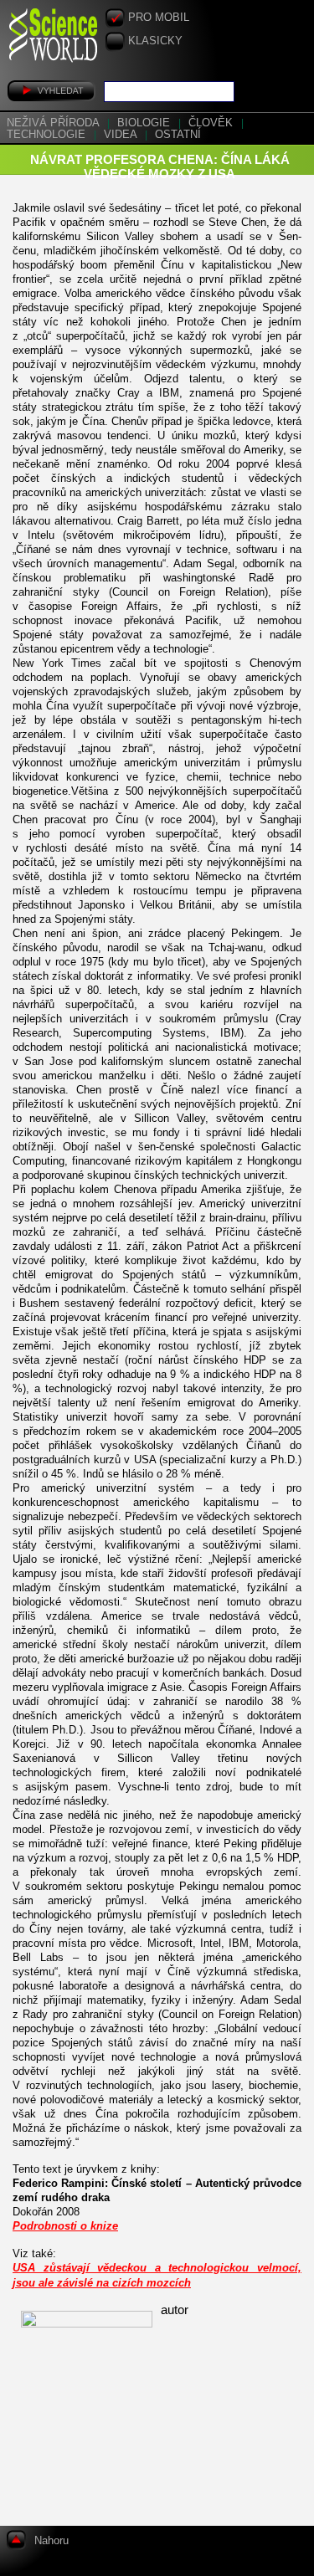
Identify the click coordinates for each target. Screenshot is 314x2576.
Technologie (48, 135)
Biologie (145, 123)
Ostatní (178, 135)
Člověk (212, 123)
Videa (122, 135)
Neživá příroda (54, 123)
